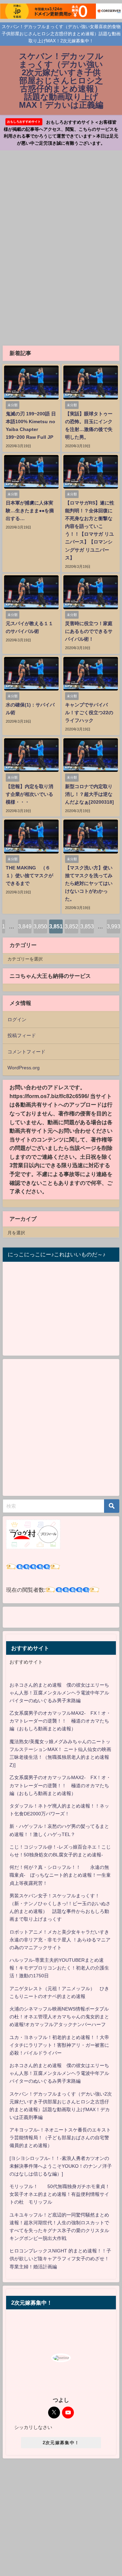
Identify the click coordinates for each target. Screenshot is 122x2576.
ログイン (17, 1019)
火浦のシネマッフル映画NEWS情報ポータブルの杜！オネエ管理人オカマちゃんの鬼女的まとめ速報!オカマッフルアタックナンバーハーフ (59, 2017)
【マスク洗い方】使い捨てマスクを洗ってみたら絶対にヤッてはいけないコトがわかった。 (89, 883)
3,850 (40, 926)
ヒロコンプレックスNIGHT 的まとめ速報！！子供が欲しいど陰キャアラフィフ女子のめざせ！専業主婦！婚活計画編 (60, 2259)
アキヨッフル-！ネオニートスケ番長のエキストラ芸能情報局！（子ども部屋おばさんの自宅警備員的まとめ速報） (60, 2138)
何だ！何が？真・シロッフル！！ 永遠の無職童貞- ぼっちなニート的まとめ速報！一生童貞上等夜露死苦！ (60, 1875)
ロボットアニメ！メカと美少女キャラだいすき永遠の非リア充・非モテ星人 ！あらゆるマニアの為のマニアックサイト (60, 1940)
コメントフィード (26, 1052)
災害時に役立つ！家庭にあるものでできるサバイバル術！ (89, 631)
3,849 (25, 926)
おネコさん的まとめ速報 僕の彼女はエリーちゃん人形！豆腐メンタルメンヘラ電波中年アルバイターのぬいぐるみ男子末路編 (59, 1693)
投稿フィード (22, 1035)
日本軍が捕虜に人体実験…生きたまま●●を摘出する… (30, 511)
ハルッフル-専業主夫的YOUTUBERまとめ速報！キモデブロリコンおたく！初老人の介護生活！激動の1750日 (59, 1968)
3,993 (114, 926)
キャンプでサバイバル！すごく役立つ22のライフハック (89, 713)
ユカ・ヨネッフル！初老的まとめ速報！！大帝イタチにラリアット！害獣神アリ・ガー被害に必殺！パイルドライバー (59, 2045)
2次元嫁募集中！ (61, 2443)
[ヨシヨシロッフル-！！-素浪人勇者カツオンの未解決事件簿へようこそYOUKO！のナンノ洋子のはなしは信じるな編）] (61, 2166)
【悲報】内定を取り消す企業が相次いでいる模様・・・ (29, 794)
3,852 (72, 926)
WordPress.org (24, 1068)
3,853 (87, 926)
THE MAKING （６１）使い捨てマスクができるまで (29, 875)
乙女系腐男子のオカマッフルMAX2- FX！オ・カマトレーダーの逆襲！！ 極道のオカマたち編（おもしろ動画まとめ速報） (60, 1721)
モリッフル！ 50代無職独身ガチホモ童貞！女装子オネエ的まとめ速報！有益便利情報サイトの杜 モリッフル (60, 2194)
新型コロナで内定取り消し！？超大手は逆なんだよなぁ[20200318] (89, 794)
